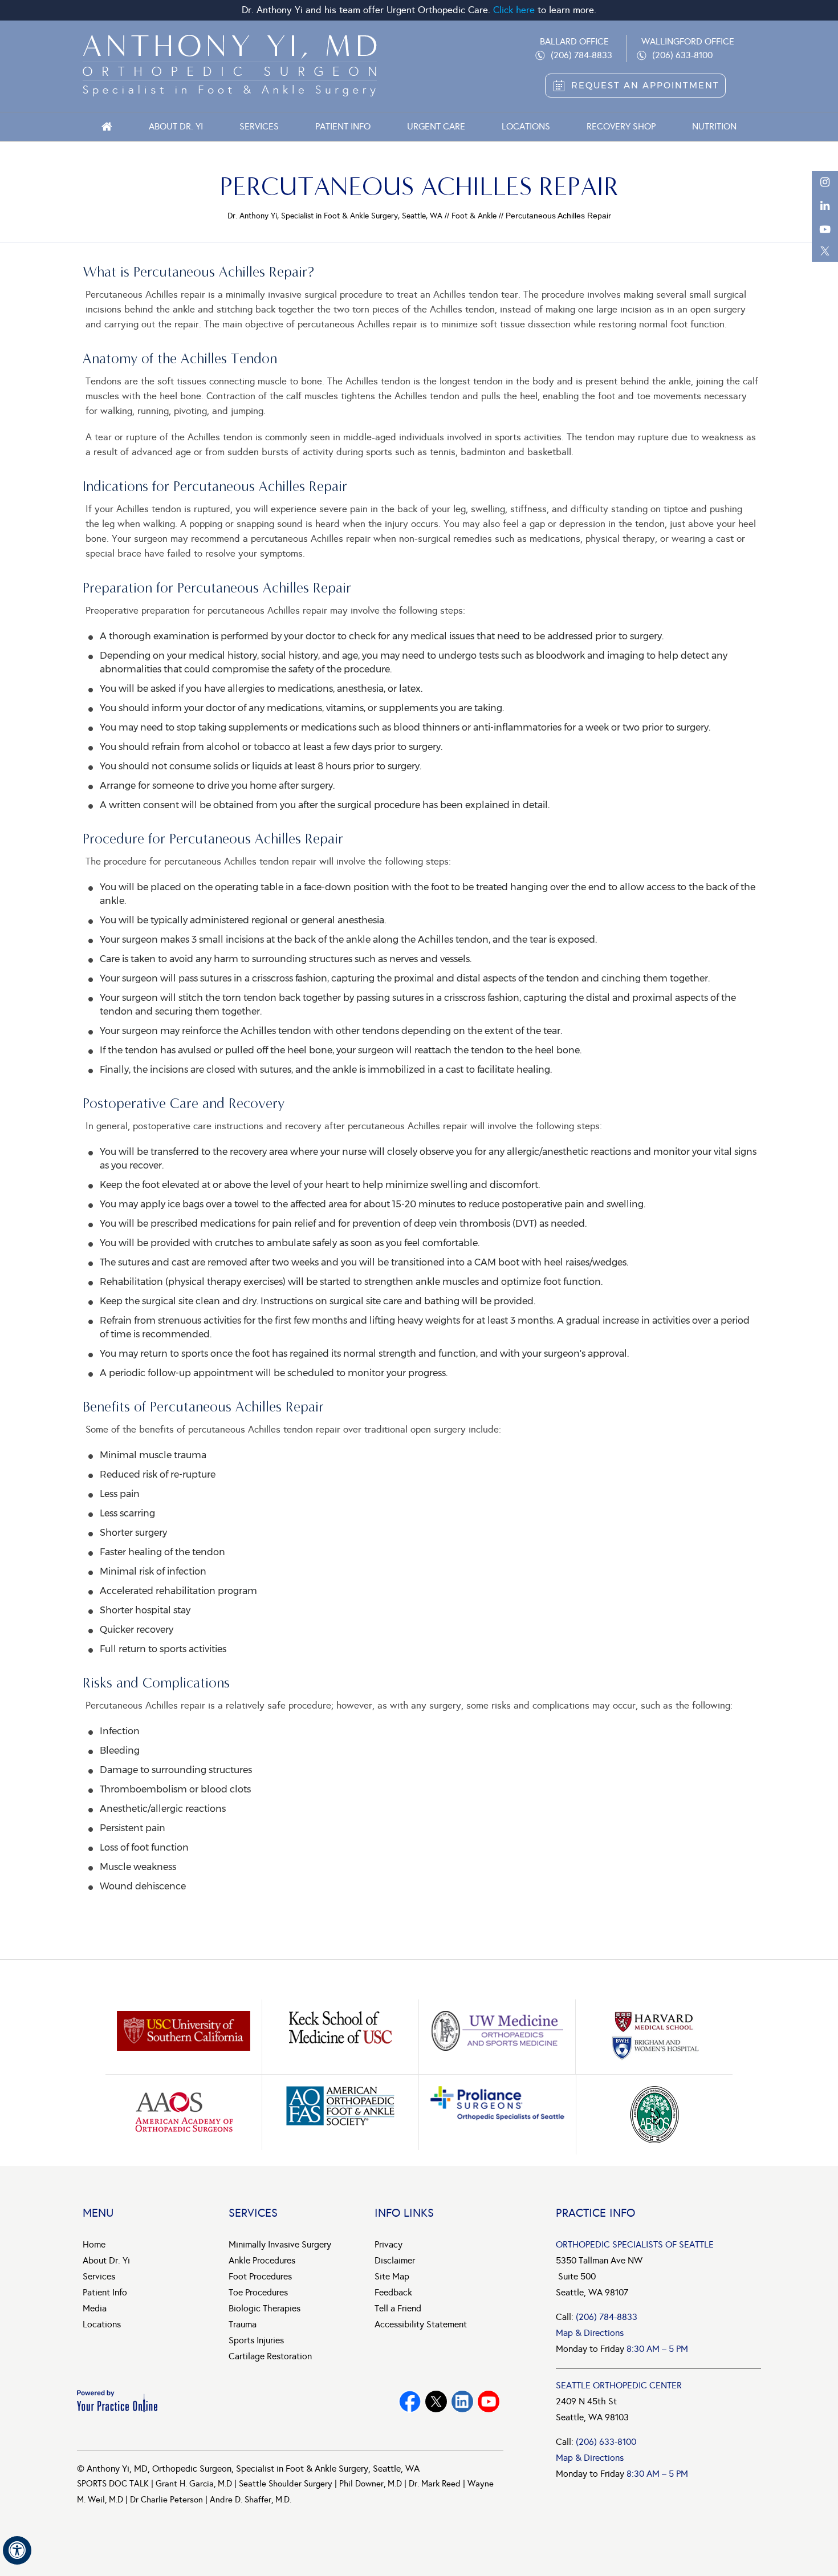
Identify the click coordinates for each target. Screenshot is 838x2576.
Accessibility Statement (421, 2324)
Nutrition (714, 126)
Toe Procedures (258, 2292)
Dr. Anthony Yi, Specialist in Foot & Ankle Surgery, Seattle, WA (335, 216)
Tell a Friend (398, 2308)
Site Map (392, 2276)
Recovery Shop (621, 126)
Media (95, 2308)
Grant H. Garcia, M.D (194, 2484)
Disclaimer (395, 2260)
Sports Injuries (256, 2340)
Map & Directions (590, 2333)
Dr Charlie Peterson (166, 2500)
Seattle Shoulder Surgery (286, 2484)
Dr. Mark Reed (435, 2484)
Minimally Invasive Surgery (280, 2244)
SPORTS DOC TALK (113, 2484)
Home (107, 127)
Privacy (389, 2244)
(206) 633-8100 (682, 55)
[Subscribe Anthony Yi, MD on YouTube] (462, 2401)
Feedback (393, 2292)
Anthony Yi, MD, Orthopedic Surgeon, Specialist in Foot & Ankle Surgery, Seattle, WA (253, 2469)
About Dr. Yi (176, 126)
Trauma (243, 2324)
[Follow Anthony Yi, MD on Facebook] (410, 2401)
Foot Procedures (260, 2276)
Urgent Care (436, 126)
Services (259, 126)
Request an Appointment (645, 85)
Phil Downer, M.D (371, 2484)
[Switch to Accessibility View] (17, 2550)
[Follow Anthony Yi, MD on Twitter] (436, 2401)
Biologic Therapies (265, 2308)
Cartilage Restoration (270, 2356)
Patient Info (343, 126)
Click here (514, 10)
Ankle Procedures (262, 2260)
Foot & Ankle (474, 216)
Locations (526, 126)
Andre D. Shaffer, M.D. (251, 2500)
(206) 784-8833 (581, 55)
